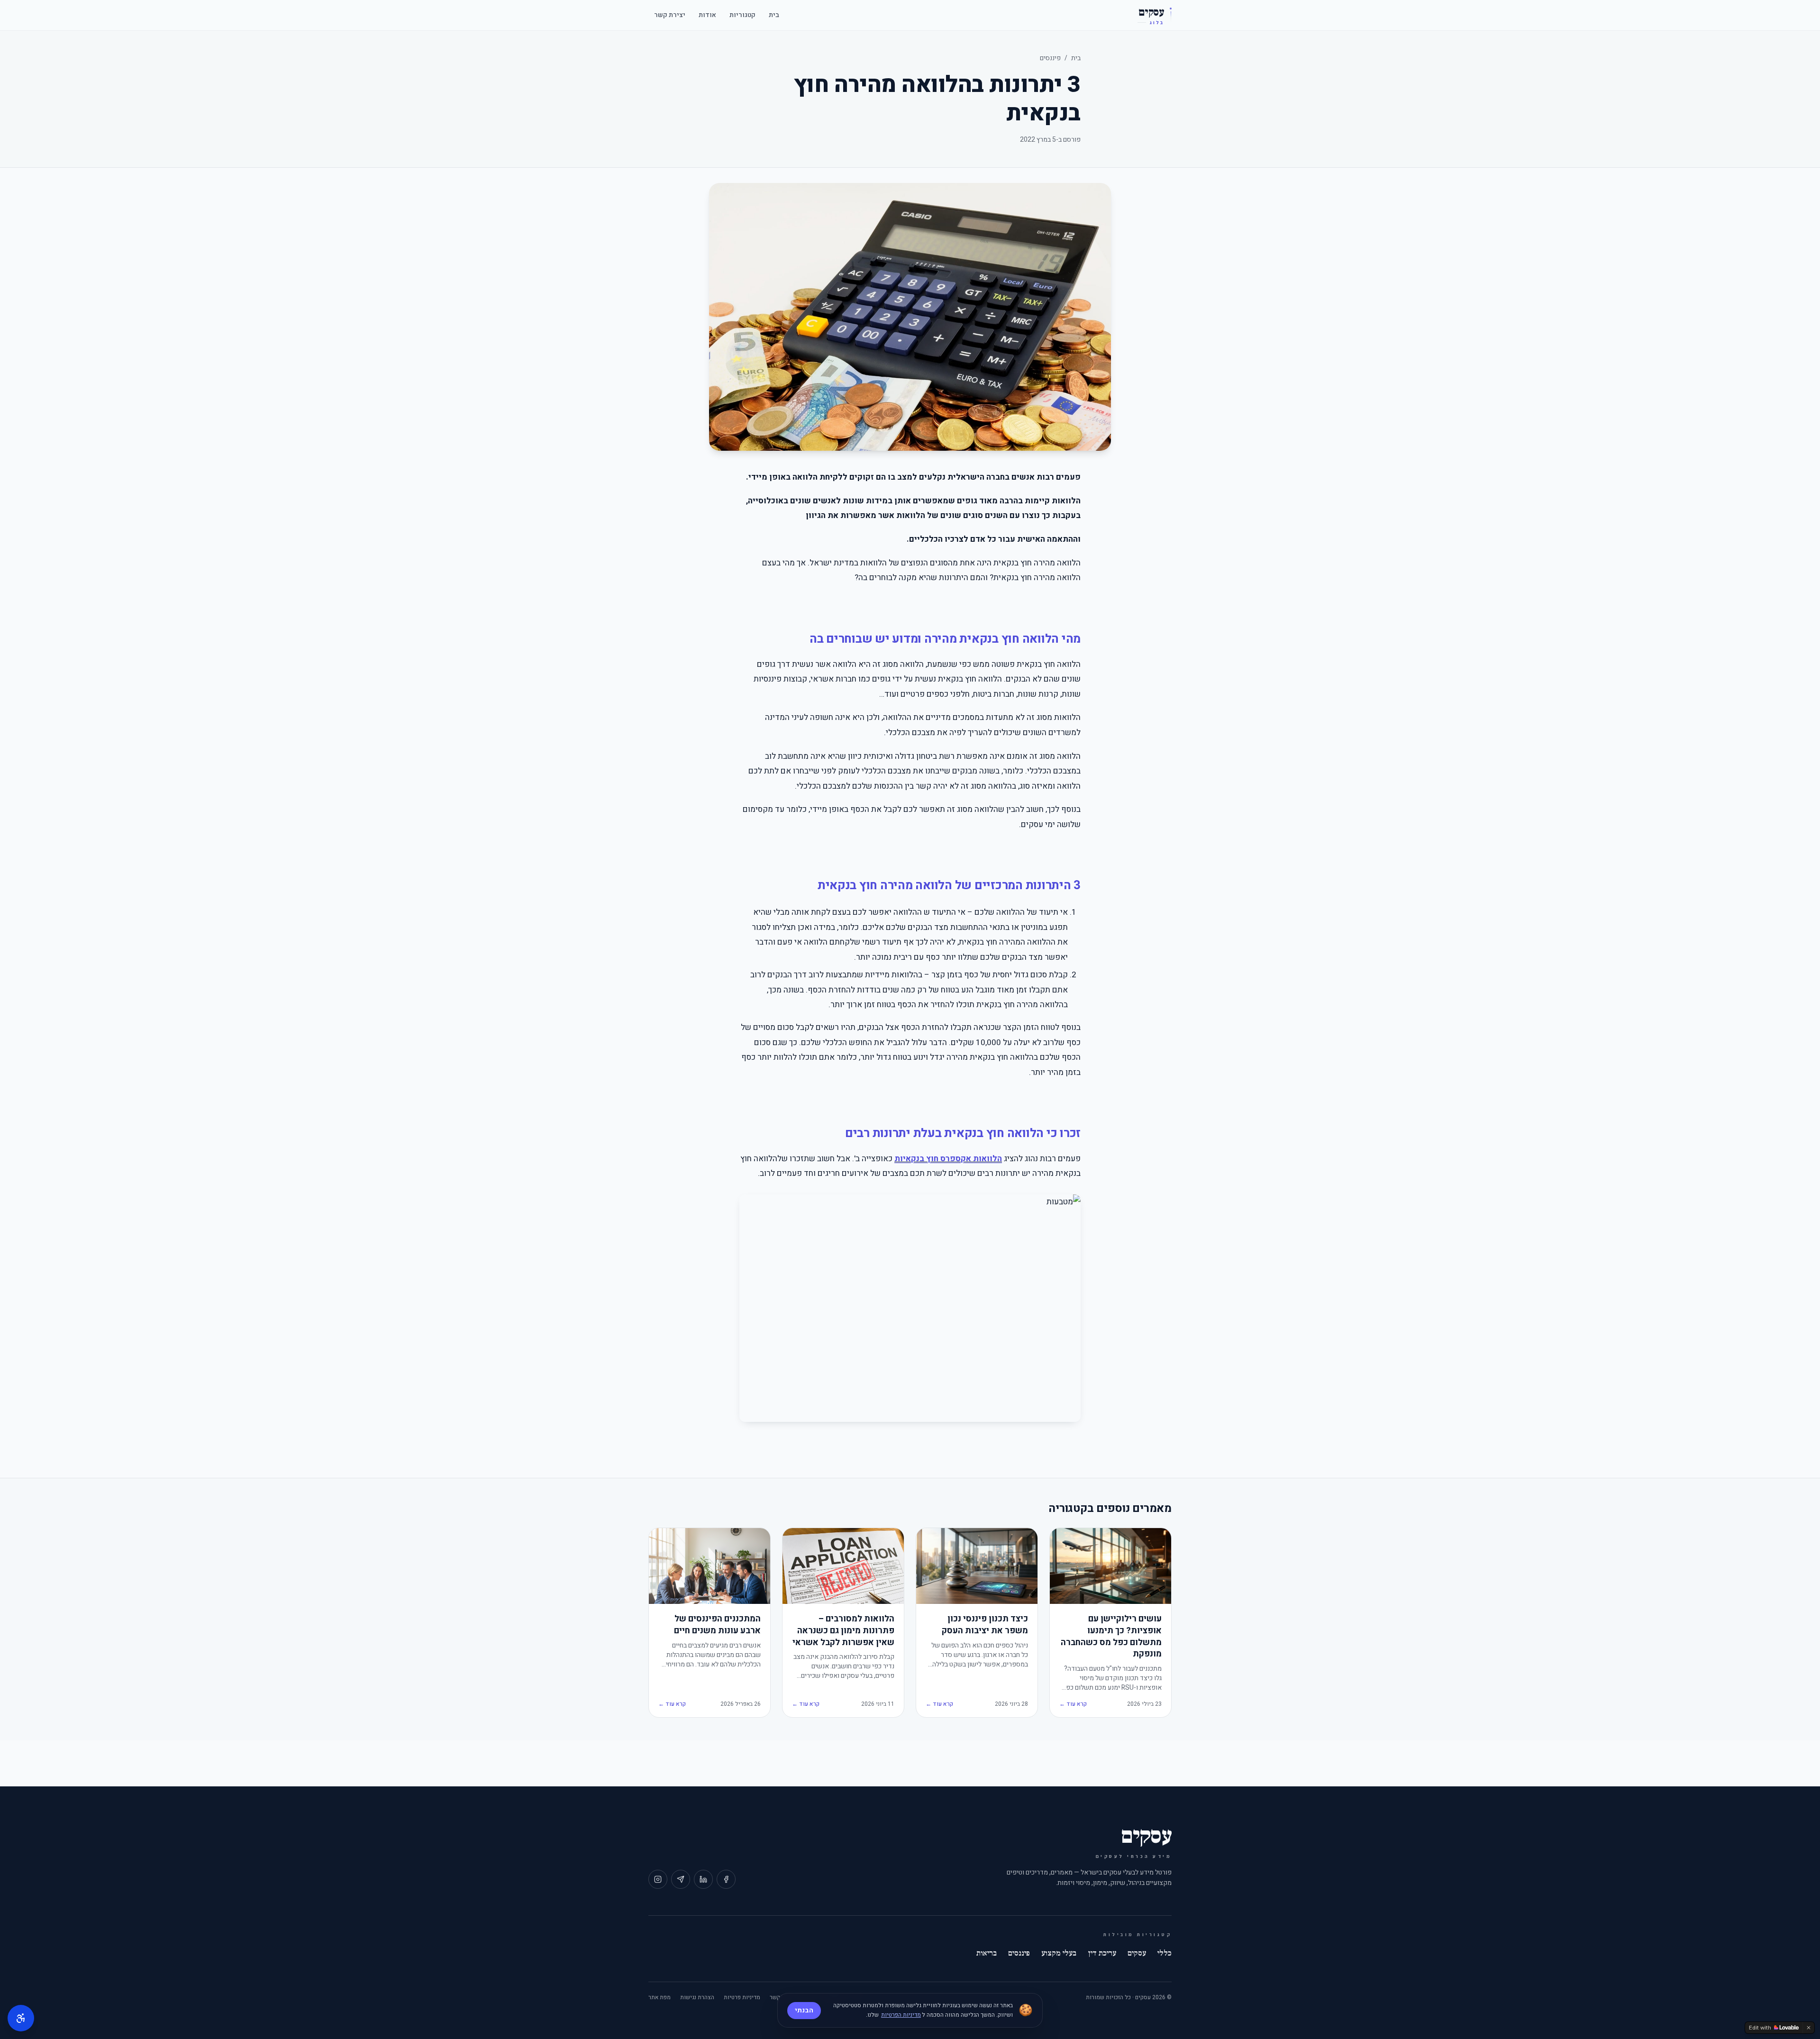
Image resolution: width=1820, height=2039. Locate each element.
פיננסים (1050, 58)
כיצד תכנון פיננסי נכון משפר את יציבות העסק (985, 1625)
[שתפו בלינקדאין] (703, 1879)
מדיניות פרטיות (742, 1997)
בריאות (987, 1953)
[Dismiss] (1809, 2028)
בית (774, 15)
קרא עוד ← (1073, 1704)
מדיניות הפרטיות (901, 2015)
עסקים (1137, 1953)
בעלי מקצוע (1059, 1953)
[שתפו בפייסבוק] (726, 1879)
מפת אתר (660, 1997)
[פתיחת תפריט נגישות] (21, 2018)
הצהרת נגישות (697, 1997)
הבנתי (804, 2010)
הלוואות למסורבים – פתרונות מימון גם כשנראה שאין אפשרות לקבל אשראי (843, 1631)
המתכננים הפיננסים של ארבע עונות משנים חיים (717, 1625)
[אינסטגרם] (658, 1879)
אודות (707, 15)
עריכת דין (1102, 1953)
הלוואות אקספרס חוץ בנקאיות (948, 1159)
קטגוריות (742, 15)
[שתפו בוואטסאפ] (681, 1879)
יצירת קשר (670, 15)
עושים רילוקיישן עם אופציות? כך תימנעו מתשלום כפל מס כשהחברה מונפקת (1111, 1637)
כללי (1165, 1953)
